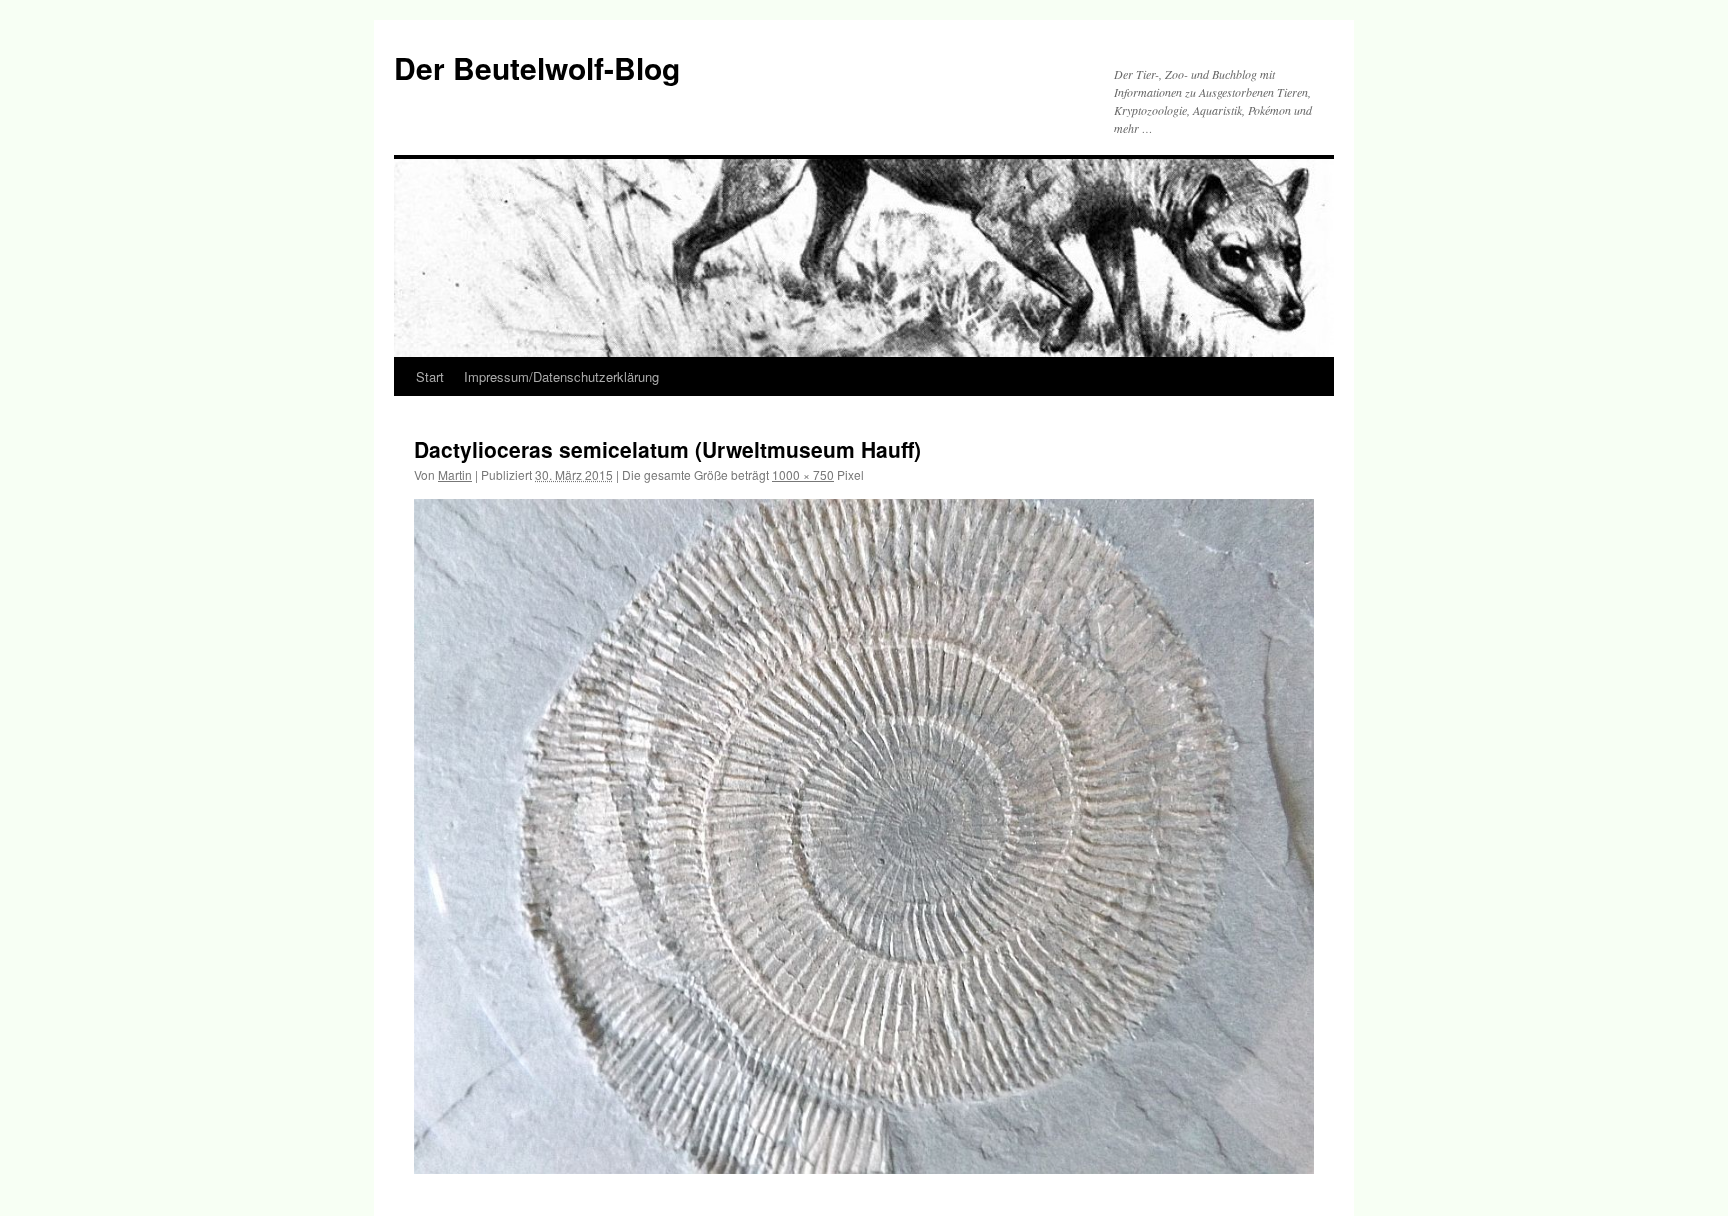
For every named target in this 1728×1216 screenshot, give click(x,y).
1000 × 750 (803, 474)
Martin (455, 474)
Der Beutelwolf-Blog (537, 67)
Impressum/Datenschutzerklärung (561, 376)
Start (430, 376)
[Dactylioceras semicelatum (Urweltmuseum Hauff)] (864, 836)
